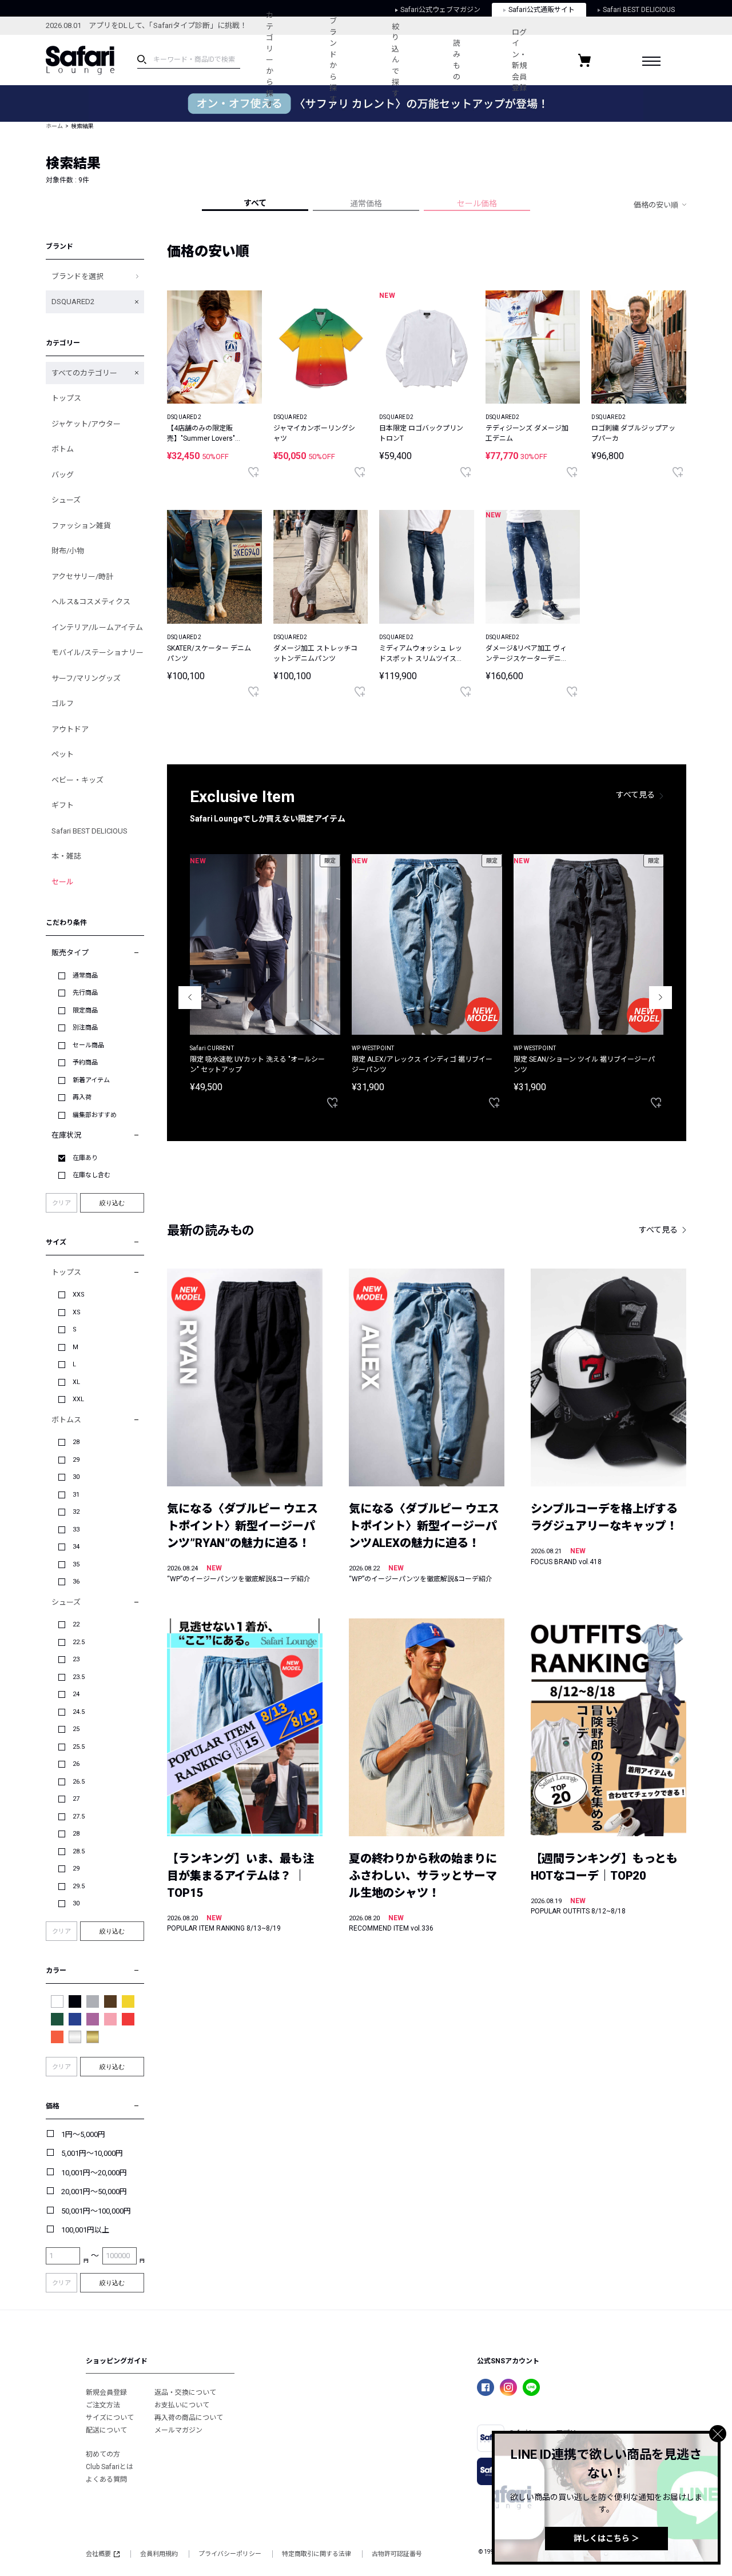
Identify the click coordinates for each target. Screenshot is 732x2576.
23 (76, 1659)
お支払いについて (182, 2405)
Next (661, 998)
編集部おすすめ (95, 1115)
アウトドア (70, 729)
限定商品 (85, 1010)
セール (63, 882)
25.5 (79, 1747)
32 (76, 1512)
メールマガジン (178, 2430)
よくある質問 (106, 2479)
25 (76, 1729)
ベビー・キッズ (77, 780)
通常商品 (85, 976)
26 (76, 1764)
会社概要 (98, 2554)
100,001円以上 (85, 2230)
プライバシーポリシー (230, 2554)
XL (76, 1382)
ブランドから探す (333, 60)
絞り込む (112, 1203)
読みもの (457, 60)
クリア (61, 1203)
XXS (79, 1295)
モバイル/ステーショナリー (98, 653)
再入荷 (82, 1097)
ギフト (63, 805)
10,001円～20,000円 (94, 2173)
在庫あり (85, 1158)
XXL (78, 1399)
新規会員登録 (106, 2392)
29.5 (79, 1886)
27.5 (79, 1817)
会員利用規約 (159, 2554)
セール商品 (88, 1045)
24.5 (79, 1712)
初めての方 (103, 2454)
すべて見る (635, 795)
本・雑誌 (66, 856)
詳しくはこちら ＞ (606, 2538)
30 (76, 1477)
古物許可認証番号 (397, 2554)
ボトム (63, 449)
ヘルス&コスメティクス (91, 602)
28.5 (79, 1851)
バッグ (63, 475)
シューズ (66, 500)
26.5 (79, 1782)
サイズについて (110, 2418)
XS (77, 1312)
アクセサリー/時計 (82, 577)
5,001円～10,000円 (92, 2153)
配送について (106, 2430)
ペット (63, 754)
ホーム (54, 126)
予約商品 (85, 1062)
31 (76, 1495)
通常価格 (366, 204)
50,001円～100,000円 (96, 2211)
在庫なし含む (91, 1175)
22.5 (79, 1642)
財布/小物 (68, 551)
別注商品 (85, 1028)
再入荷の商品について (189, 2418)
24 (76, 1694)
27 (76, 1799)
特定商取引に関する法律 (317, 2554)
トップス (66, 398)
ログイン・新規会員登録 (519, 60)
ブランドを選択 (77, 276)
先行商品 (85, 993)
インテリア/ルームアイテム (97, 627)
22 (76, 1624)
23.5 (79, 1677)
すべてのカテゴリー (84, 373)
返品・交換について (185, 2392)
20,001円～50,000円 (94, 2192)
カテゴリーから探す (270, 60)
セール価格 (477, 204)
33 (76, 1530)
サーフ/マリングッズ (86, 678)
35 (76, 1564)
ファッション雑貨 (81, 526)
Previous (190, 998)
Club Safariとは (110, 2467)
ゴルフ (63, 703)
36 (76, 1582)
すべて (255, 203)
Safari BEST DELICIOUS (89, 831)
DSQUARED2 (73, 302)
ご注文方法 (103, 2405)
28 (76, 1442)
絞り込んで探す (395, 60)
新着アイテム (91, 1080)
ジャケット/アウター (86, 424)
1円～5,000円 (83, 2134)
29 (76, 1460)
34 (76, 1547)
